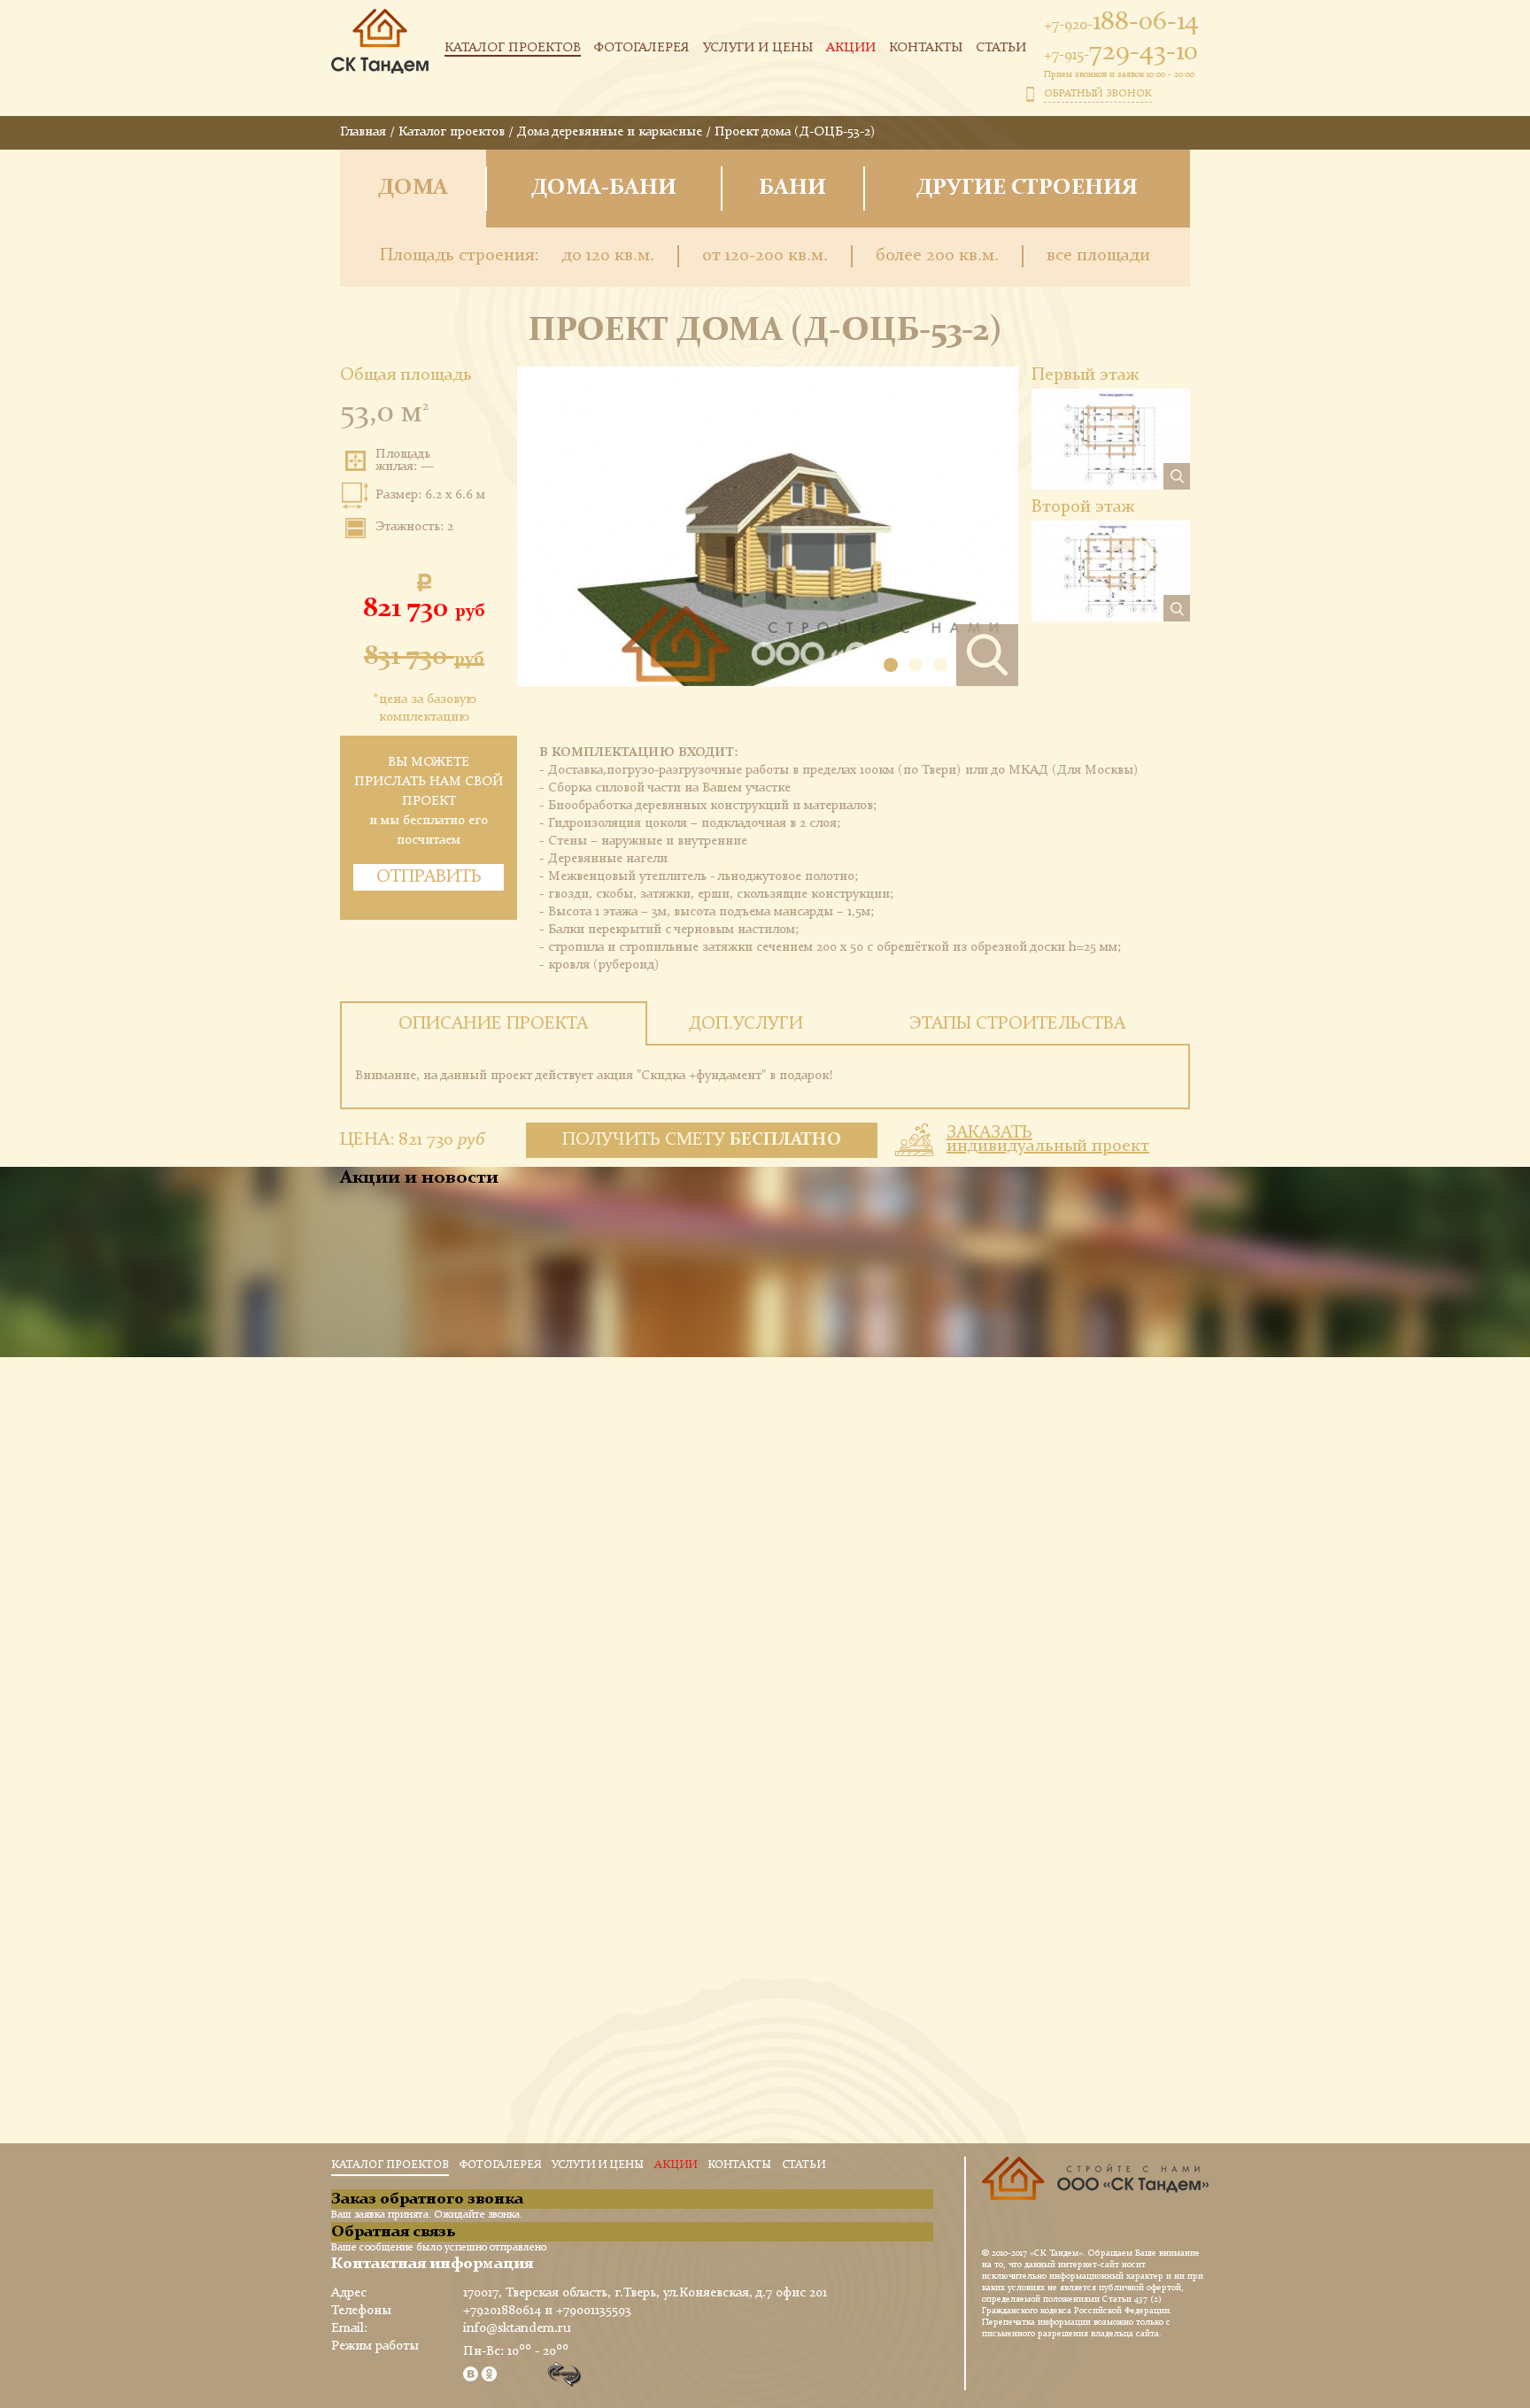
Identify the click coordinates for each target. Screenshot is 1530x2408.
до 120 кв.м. (608, 256)
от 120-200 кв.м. (765, 256)
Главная (363, 132)
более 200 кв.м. (937, 256)
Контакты (926, 48)
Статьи (1001, 48)
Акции (851, 48)
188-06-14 (1121, 22)
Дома (413, 188)
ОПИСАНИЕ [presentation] (493, 1024)
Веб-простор (565, 2375)
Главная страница (380, 50)
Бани (792, 188)
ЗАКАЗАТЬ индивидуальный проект (1048, 1140)
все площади (1098, 256)
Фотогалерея (642, 48)
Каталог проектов (513, 48)
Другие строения (1027, 188)
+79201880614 (502, 2311)
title (1095, 2198)
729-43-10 (1121, 52)
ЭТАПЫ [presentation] (1017, 1024)
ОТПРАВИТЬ (429, 877)
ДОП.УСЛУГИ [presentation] (746, 1024)
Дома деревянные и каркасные (610, 132)
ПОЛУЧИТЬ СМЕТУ (702, 1140)
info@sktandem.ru (517, 2329)
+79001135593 (594, 2311)
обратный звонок (1098, 94)
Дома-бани (604, 188)
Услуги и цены (758, 48)
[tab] (494, 1023)
